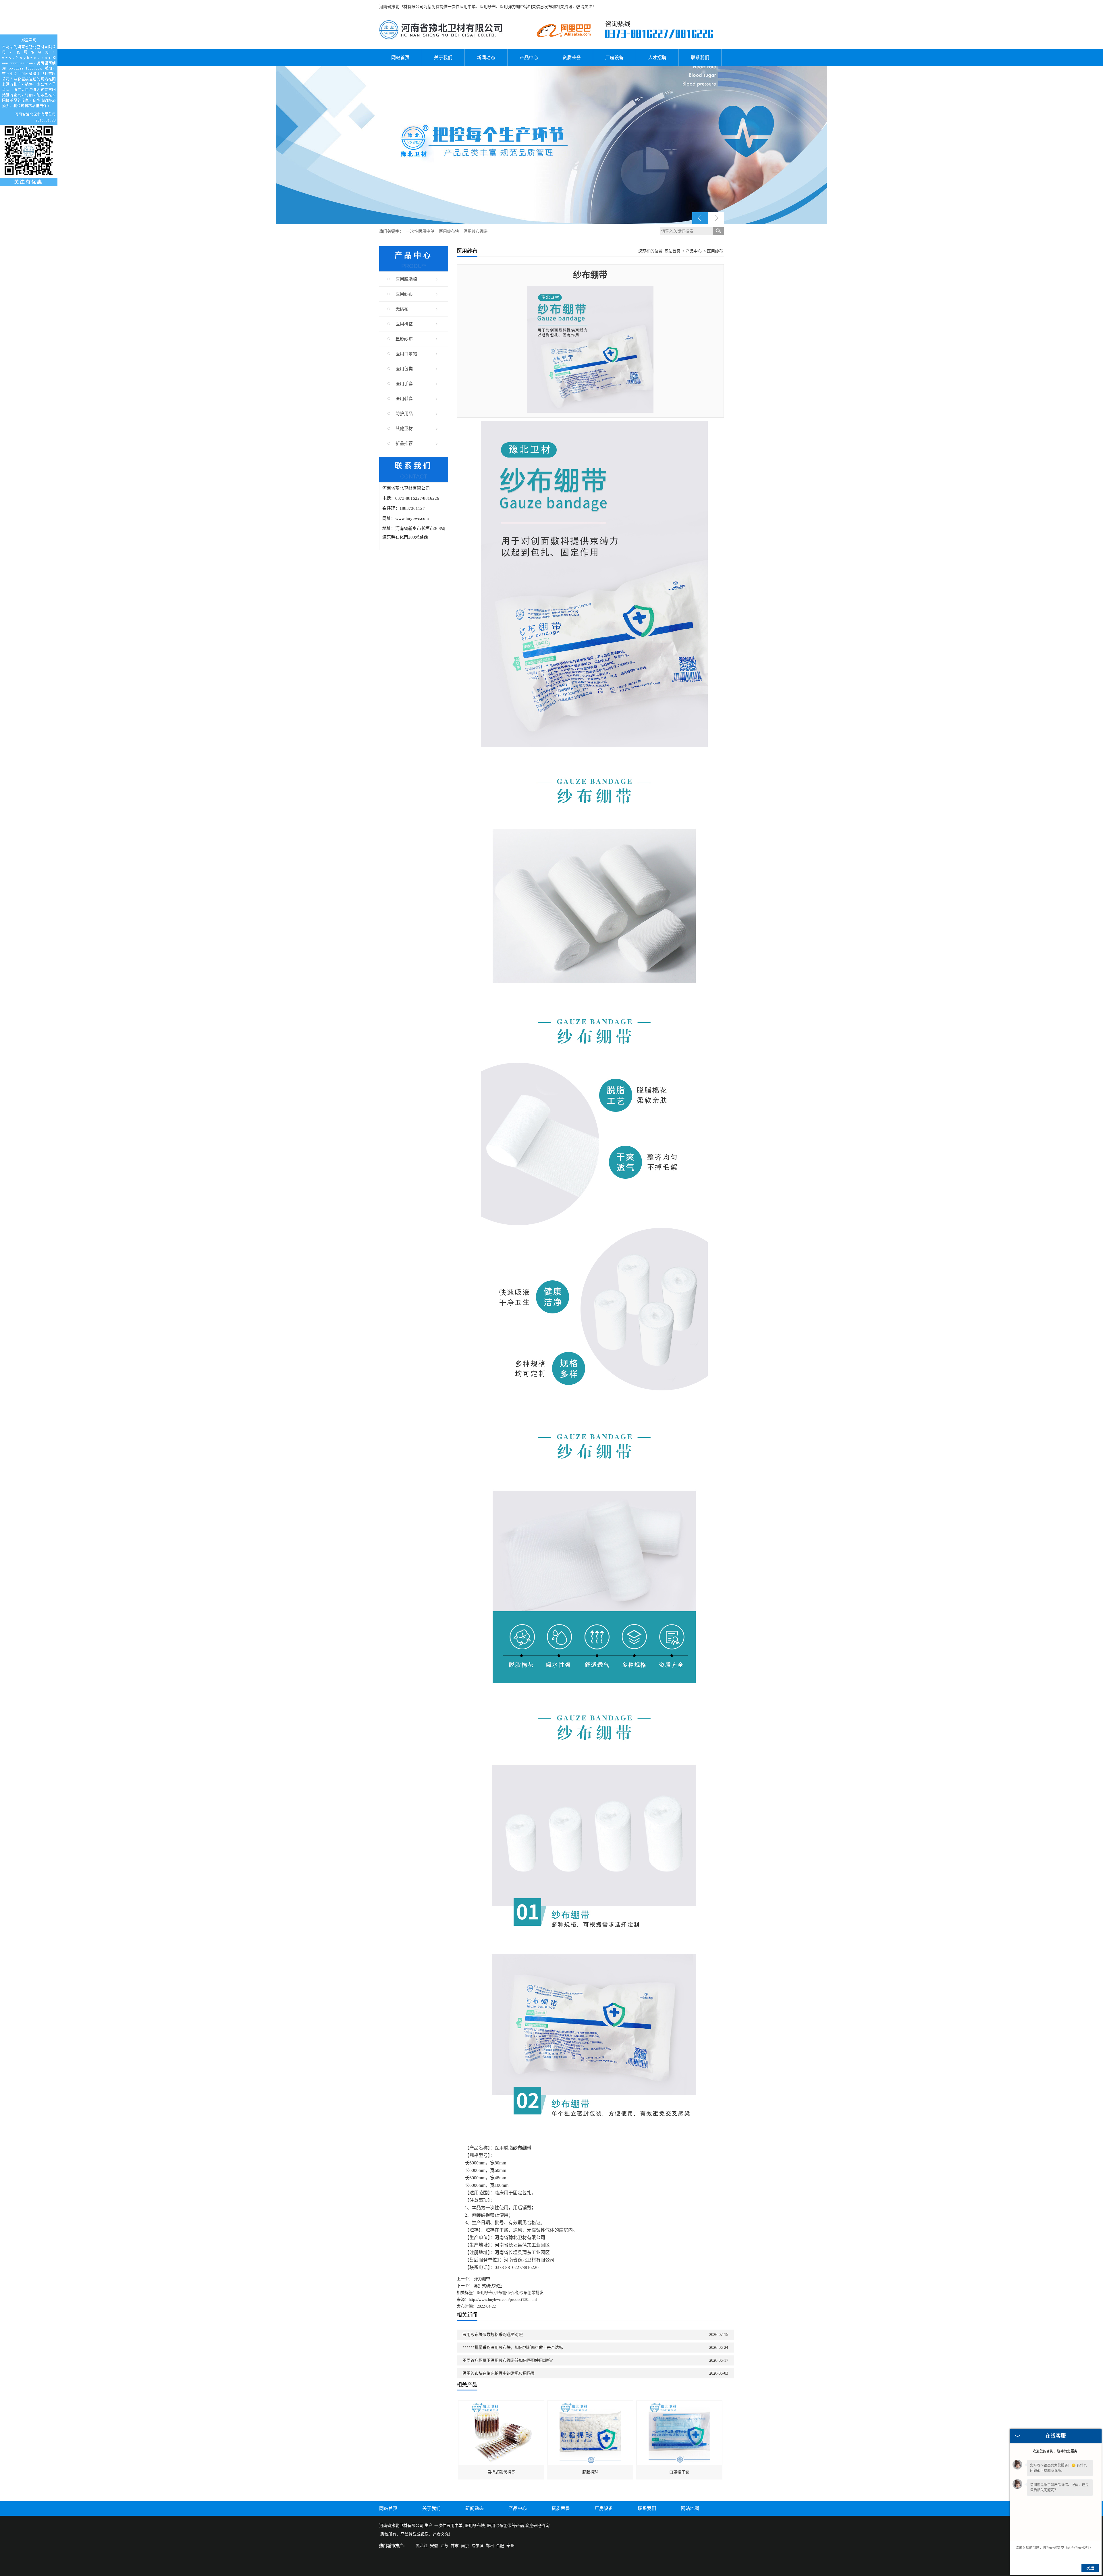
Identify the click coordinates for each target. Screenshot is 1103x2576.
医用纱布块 (450, 231)
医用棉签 (404, 324)
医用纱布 (404, 294)
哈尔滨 (477, 2546)
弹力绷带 (482, 2279)
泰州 (510, 2546)
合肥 (500, 2546)
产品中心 (529, 58)
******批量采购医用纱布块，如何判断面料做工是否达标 (513, 2348)
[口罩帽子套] (679, 2404)
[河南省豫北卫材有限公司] (441, 23)
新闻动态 (486, 58)
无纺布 (402, 309)
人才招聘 (657, 58)
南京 (465, 2546)
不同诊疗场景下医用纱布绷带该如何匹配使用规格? (508, 2360)
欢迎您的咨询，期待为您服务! (1056, 2451)
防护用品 (404, 414)
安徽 (434, 2546)
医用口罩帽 (406, 354)
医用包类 (404, 369)
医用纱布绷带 (476, 231)
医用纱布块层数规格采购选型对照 (493, 2335)
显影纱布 (404, 339)
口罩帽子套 (679, 2472)
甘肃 (455, 2546)
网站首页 (400, 58)
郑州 (490, 2546)
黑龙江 (422, 2546)
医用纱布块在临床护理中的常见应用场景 (499, 2373)
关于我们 (443, 58)
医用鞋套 (404, 399)
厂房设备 (614, 58)
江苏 (444, 2546)
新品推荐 (404, 443)
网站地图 (690, 2508)
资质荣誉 (572, 58)
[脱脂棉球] (590, 2404)
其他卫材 (404, 429)
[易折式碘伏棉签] (501, 2404)
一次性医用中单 (421, 231)
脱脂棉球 (590, 2472)
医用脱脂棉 (406, 279)
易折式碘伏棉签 (488, 2286)
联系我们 (700, 58)
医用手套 (404, 384)
